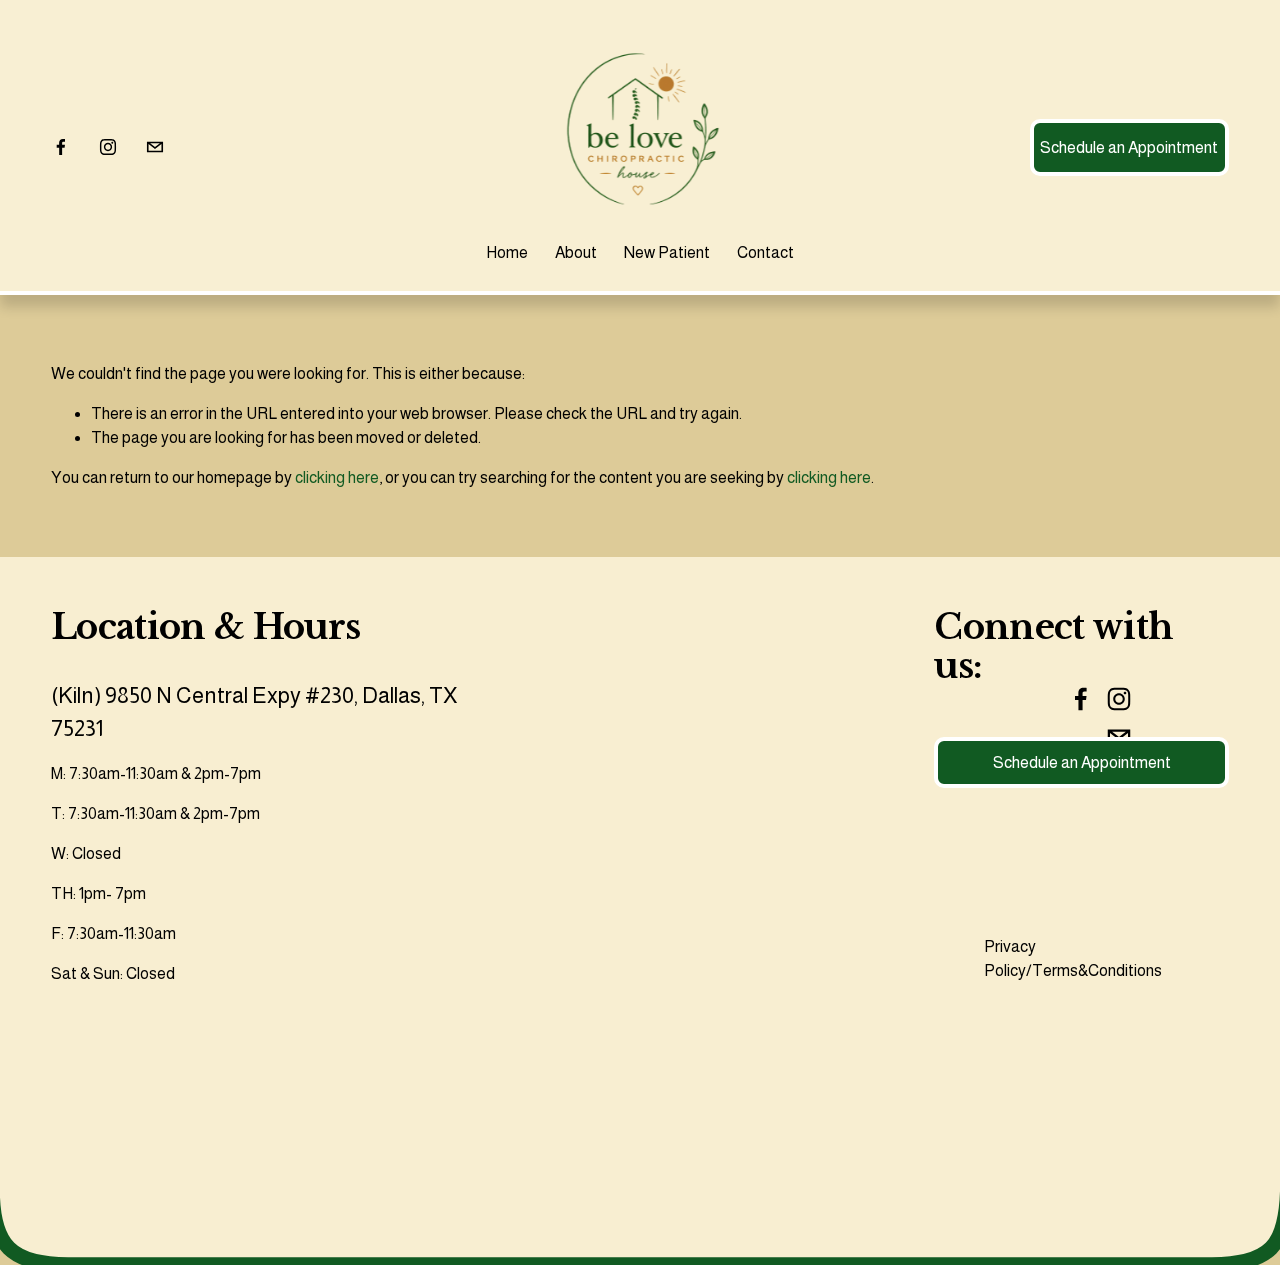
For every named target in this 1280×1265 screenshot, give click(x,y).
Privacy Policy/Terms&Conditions (1073, 958)
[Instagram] (108, 147)
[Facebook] (61, 147)
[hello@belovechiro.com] (155, 147)
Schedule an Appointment (1129, 147)
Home (507, 252)
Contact (765, 252)
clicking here (337, 477)
